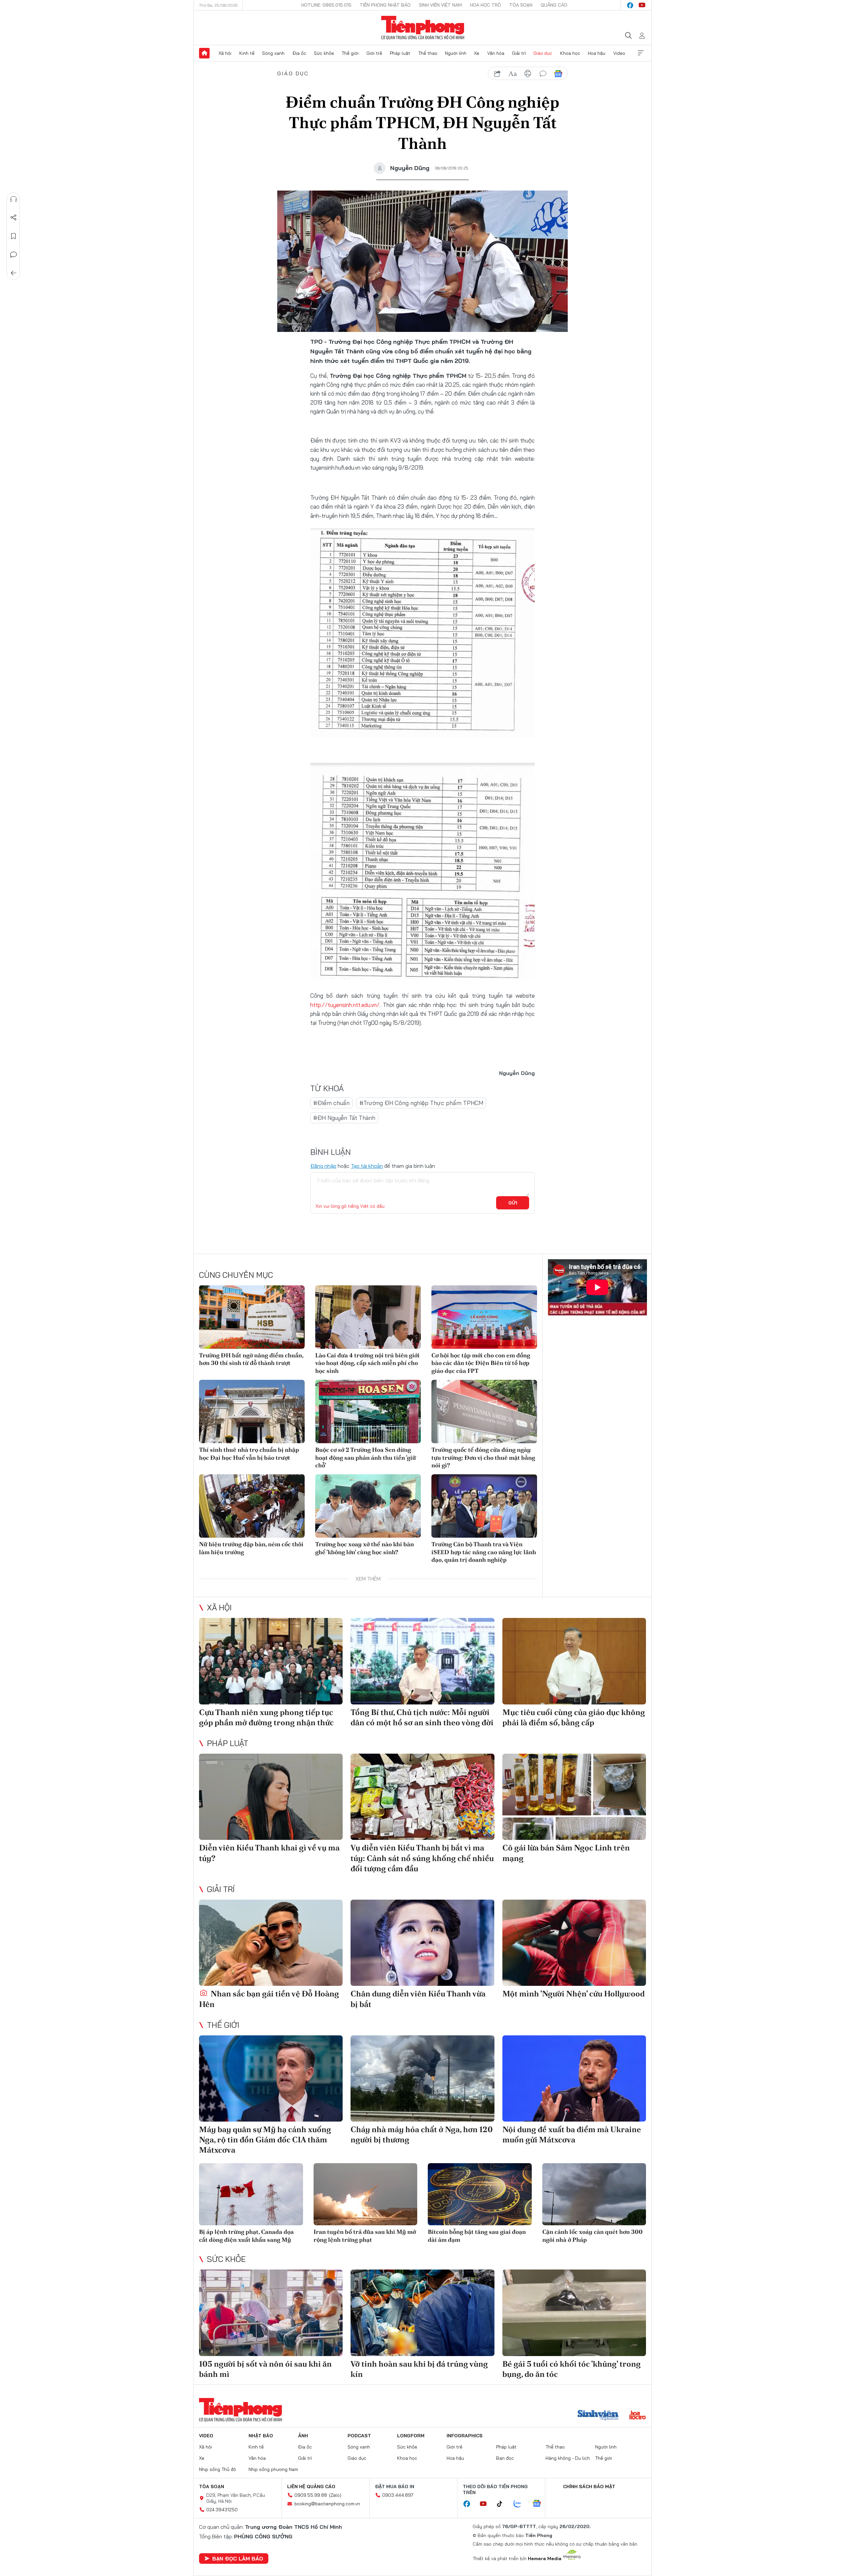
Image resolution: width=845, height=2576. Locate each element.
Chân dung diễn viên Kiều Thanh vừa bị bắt (418, 1999)
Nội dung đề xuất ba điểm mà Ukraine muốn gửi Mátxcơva (572, 2134)
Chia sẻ (14, 218)
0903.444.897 (398, 2495)
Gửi (513, 1203)
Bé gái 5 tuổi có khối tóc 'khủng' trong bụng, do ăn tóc (572, 2369)
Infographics (465, 2436)
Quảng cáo (554, 5)
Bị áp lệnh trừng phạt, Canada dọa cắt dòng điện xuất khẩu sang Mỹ (246, 2236)
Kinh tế (247, 53)
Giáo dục (543, 53)
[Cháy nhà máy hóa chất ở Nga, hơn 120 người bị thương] (422, 2078)
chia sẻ (497, 74)
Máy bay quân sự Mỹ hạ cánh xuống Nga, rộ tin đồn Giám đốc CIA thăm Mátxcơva (265, 2140)
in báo (528, 74)
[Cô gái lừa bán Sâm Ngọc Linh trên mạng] (574, 1797)
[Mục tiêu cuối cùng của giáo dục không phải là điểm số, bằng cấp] (574, 1661)
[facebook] (630, 5)
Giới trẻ (374, 53)
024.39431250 (222, 2510)
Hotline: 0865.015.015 (326, 5)
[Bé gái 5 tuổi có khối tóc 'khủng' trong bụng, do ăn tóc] (574, 2313)
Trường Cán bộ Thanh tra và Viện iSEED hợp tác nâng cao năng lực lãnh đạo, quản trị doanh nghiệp (484, 1552)
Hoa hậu (597, 53)
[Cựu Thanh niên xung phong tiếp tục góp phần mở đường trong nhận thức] (271, 1661)
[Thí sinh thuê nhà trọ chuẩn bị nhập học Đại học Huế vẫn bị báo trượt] (252, 1412)
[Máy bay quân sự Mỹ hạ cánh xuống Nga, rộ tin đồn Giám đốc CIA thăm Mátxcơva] (271, 2078)
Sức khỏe (324, 53)
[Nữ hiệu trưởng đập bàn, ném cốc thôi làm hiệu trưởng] (252, 1506)
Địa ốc (299, 53)
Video (619, 53)
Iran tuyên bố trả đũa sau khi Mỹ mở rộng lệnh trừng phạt (365, 2236)
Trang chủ (204, 53)
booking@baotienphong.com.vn (327, 2504)
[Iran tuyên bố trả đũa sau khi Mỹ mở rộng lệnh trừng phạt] (366, 2194)
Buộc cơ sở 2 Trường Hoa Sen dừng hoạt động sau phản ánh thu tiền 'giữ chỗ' (366, 1457)
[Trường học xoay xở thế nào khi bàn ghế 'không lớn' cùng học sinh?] (368, 1506)
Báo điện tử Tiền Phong (423, 28)
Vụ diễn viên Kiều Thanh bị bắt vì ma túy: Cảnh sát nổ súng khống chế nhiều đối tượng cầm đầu (422, 1858)
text (513, 74)
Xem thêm (641, 53)
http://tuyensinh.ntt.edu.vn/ (345, 1005)
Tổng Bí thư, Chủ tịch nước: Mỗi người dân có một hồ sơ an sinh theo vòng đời (422, 1717)
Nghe (14, 199)
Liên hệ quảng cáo (311, 2487)
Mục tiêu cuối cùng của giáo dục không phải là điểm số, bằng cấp (574, 1717)
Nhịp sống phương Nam (273, 2469)
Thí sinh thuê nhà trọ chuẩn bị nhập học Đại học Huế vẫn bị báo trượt (249, 1453)
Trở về (14, 273)
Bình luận (14, 255)
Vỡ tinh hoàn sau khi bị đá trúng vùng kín (419, 2369)
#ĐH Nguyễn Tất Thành (344, 1118)
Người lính (456, 53)
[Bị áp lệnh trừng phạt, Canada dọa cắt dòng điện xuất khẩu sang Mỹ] (251, 2194)
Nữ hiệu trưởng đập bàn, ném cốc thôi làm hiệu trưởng (251, 1548)
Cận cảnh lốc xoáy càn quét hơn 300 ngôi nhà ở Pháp (592, 2236)
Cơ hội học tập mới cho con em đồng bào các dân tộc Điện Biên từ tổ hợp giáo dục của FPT (481, 1363)
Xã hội (225, 53)
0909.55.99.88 (311, 2495)
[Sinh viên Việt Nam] (598, 2416)
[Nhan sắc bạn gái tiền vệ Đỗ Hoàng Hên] (271, 1943)
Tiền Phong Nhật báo (385, 5)
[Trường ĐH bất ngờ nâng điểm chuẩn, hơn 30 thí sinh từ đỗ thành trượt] (252, 1317)
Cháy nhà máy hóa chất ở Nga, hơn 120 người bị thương (422, 2134)
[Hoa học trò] (638, 2416)
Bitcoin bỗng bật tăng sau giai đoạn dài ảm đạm (477, 2236)
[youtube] (642, 5)
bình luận (543, 74)
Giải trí (519, 53)
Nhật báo (261, 2436)
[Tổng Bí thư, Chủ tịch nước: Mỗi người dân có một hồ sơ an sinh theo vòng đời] (422, 1661)
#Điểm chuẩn (331, 1103)
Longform (411, 2436)
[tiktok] (503, 2504)
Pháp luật (400, 53)
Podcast (359, 2436)
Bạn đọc (505, 2458)
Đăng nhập (323, 1166)
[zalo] (521, 2504)
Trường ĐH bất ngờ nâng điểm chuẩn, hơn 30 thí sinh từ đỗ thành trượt (251, 1359)
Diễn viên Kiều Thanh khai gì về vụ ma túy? (269, 1853)
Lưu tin (14, 236)
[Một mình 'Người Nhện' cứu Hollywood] (574, 1943)
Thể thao (428, 53)
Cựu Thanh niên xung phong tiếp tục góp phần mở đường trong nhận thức (266, 1717)
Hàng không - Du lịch (568, 2458)
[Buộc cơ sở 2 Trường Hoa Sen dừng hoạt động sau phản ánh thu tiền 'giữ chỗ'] (368, 1412)
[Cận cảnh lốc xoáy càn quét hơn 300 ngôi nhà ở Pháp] (594, 2194)
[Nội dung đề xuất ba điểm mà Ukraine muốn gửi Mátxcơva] (574, 2078)
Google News (558, 74)
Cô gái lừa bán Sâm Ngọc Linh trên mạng (566, 1853)
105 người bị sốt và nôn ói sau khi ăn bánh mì (265, 2369)
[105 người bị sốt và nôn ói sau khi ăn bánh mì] (271, 2313)
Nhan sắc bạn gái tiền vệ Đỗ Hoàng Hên (269, 1999)
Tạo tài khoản (367, 1166)
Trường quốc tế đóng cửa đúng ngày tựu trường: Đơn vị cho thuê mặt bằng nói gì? (483, 1457)
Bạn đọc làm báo (238, 2558)
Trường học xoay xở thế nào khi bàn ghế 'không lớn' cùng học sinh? (365, 1548)
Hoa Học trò (486, 5)
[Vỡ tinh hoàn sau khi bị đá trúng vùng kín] (422, 2313)
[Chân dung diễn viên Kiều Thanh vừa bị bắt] (422, 1943)
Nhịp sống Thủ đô (218, 2469)
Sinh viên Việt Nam (440, 5)
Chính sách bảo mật (589, 2487)
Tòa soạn (521, 5)
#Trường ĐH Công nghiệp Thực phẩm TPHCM (421, 1103)
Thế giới (350, 53)
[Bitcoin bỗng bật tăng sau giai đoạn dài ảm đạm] (480, 2194)
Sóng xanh (273, 53)
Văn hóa (496, 53)
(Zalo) (335, 2495)
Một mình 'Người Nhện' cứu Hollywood (574, 1994)
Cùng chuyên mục (236, 1275)
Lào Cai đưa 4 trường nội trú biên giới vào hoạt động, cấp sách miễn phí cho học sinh (367, 1363)
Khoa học (570, 53)
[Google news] (540, 2504)
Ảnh (303, 2436)
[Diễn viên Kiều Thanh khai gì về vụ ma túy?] (271, 1797)
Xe (477, 53)
